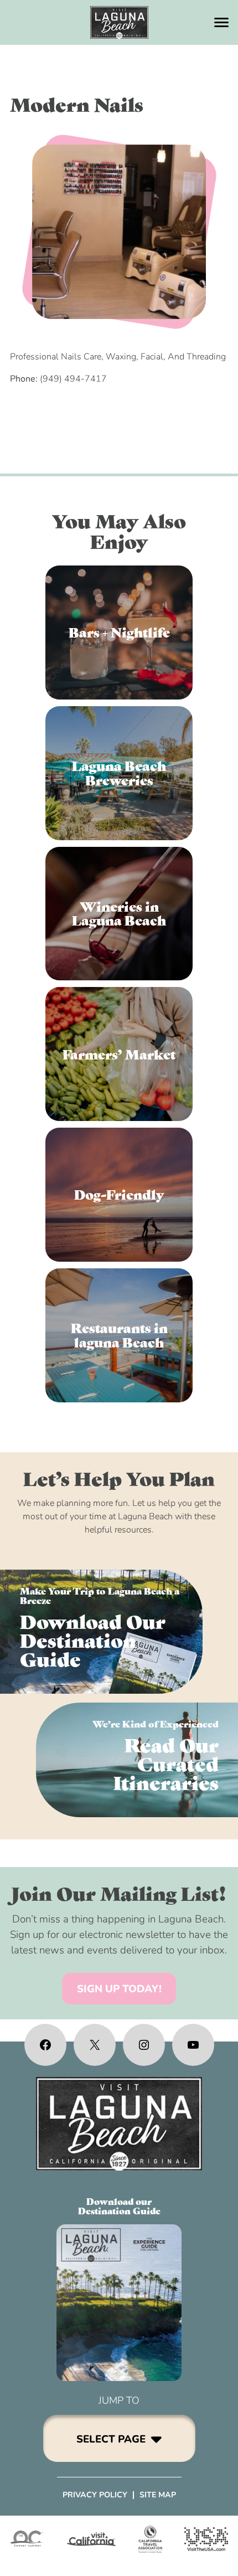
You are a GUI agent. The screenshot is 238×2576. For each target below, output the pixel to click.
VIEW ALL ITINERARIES (137, 1760)
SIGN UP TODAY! (119, 1989)
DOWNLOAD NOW (101, 1632)
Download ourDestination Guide (119, 2206)
